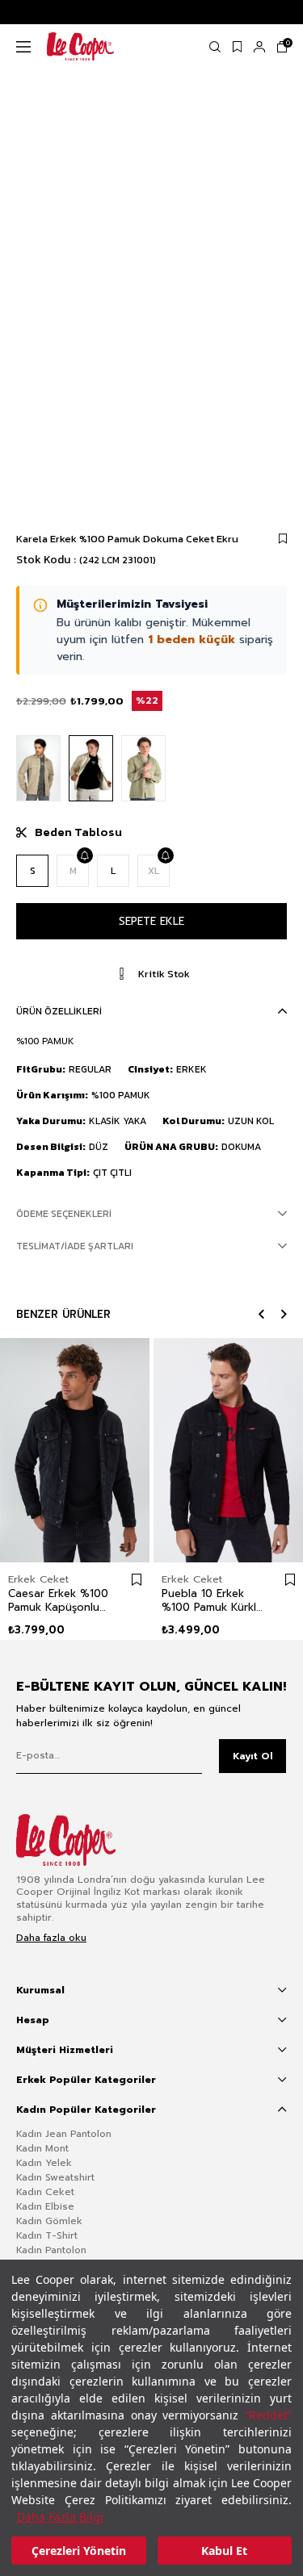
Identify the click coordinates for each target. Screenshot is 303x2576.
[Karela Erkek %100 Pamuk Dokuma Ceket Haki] (143, 769)
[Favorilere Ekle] (283, 539)
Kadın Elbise (45, 2206)
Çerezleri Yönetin (79, 2551)
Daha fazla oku (51, 1938)
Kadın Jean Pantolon (64, 2134)
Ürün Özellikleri (59, 1011)
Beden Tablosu (78, 832)
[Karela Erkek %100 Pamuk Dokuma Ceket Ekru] (91, 769)
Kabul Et (224, 2551)
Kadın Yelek (44, 2163)
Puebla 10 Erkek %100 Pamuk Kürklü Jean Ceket (212, 1600)
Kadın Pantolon (51, 2250)
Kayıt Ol (253, 1756)
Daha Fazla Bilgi (60, 2517)
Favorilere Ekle (137, 1580)
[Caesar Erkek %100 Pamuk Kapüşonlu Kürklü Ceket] (75, 1450)
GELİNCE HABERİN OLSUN (84, 855)
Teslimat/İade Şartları (75, 1246)
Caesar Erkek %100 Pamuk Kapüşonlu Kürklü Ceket (58, 1600)
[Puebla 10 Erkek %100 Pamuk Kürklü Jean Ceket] (228, 1450)
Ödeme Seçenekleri (64, 1214)
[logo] (78, 1840)
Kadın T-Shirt (47, 2235)
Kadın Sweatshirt (55, 2177)
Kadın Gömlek (49, 2221)
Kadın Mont (42, 2148)
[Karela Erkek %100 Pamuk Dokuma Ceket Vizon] (38, 769)
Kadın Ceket (45, 2192)
